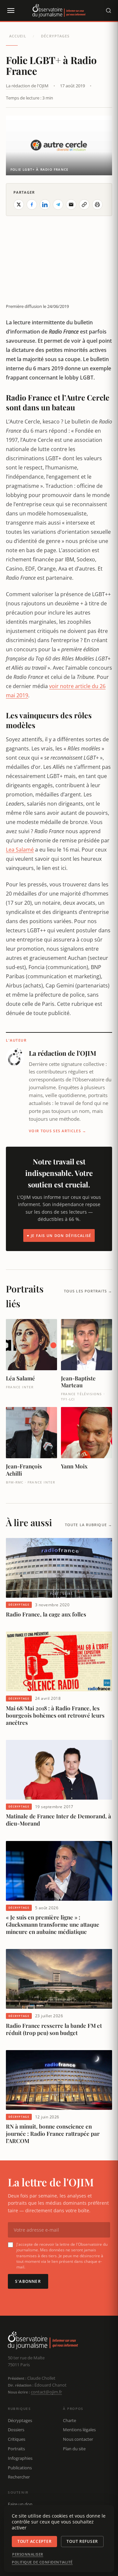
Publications (20, 2468)
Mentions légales (79, 2430)
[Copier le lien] (84, 205)
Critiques (17, 2439)
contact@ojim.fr (46, 2392)
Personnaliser (28, 2554)
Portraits (16, 2449)
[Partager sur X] (19, 205)
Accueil (18, 36)
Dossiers (16, 2430)
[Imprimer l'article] (97, 205)
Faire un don (20, 2504)
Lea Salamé (20, 850)
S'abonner (28, 2281)
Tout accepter (34, 2541)
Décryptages (55, 36)
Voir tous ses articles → (58, 1131)
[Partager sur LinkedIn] (45, 205)
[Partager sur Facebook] (32, 205)
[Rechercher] (108, 11)
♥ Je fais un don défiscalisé (59, 1235)
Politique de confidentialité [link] (42, 2562)
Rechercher (19, 2477)
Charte (69, 2420)
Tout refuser (82, 2541)
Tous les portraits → (88, 1291)
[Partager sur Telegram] (58, 205)
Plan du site (74, 2449)
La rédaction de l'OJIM (27, 86)
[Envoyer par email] (71, 205)
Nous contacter (78, 2439)
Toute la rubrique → (88, 1525)
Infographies (20, 2458)
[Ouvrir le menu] (10, 11)
